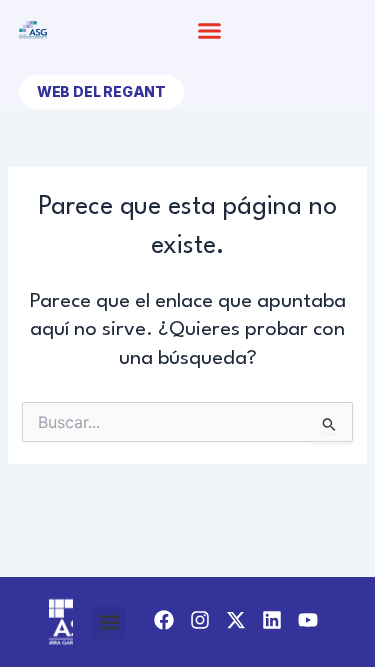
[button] (209, 30)
